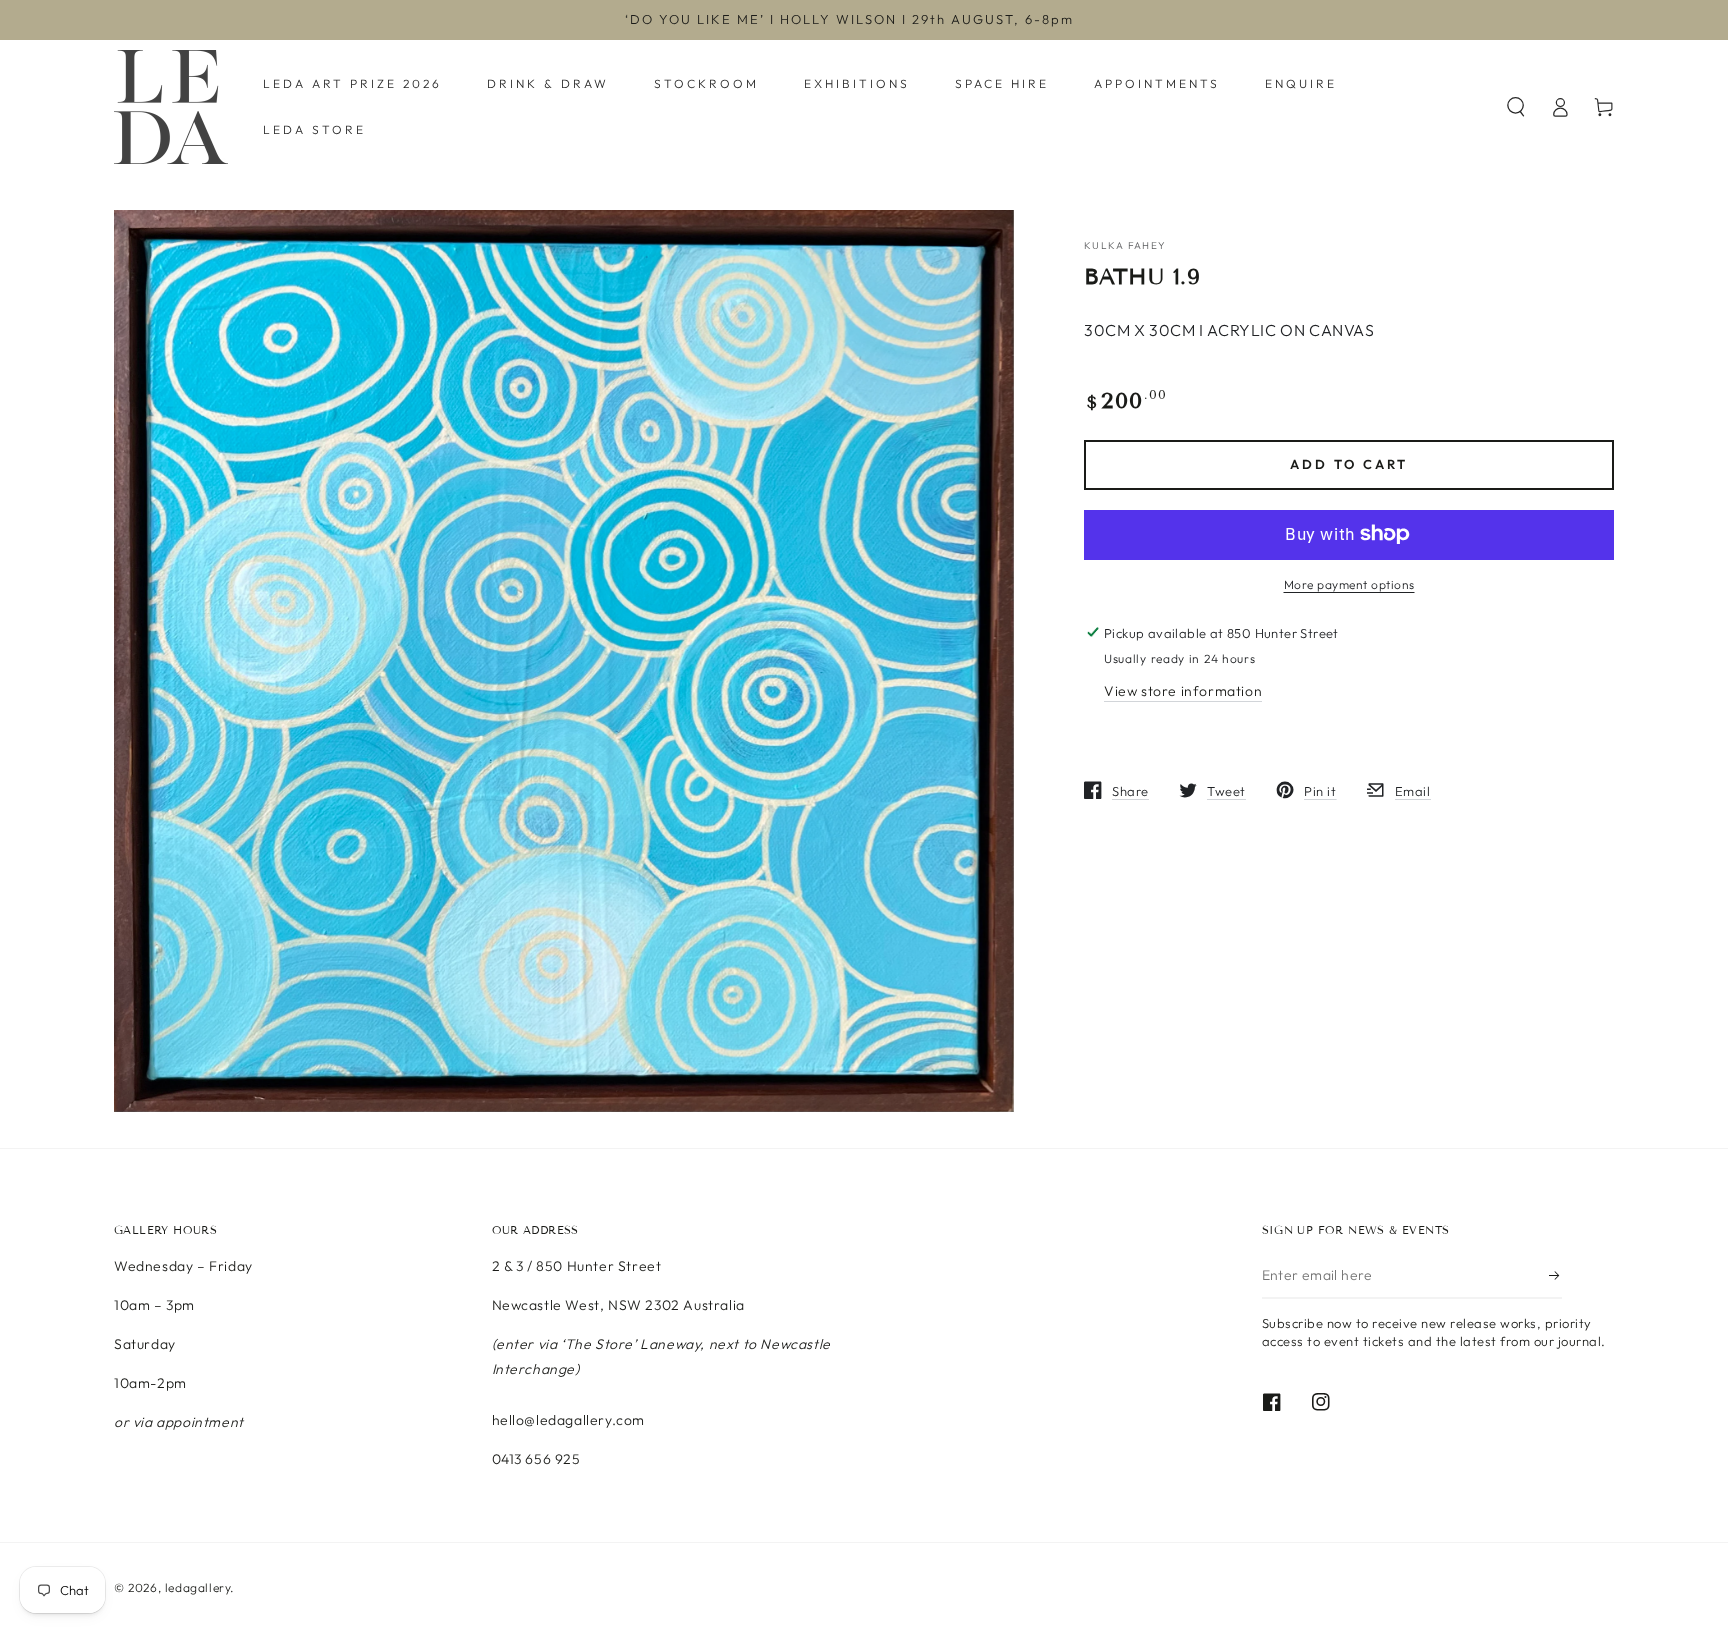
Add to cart (1349, 464)
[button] (1516, 107)
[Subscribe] (1555, 1276)
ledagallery (198, 1587)
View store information (1183, 690)
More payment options (1349, 583)
